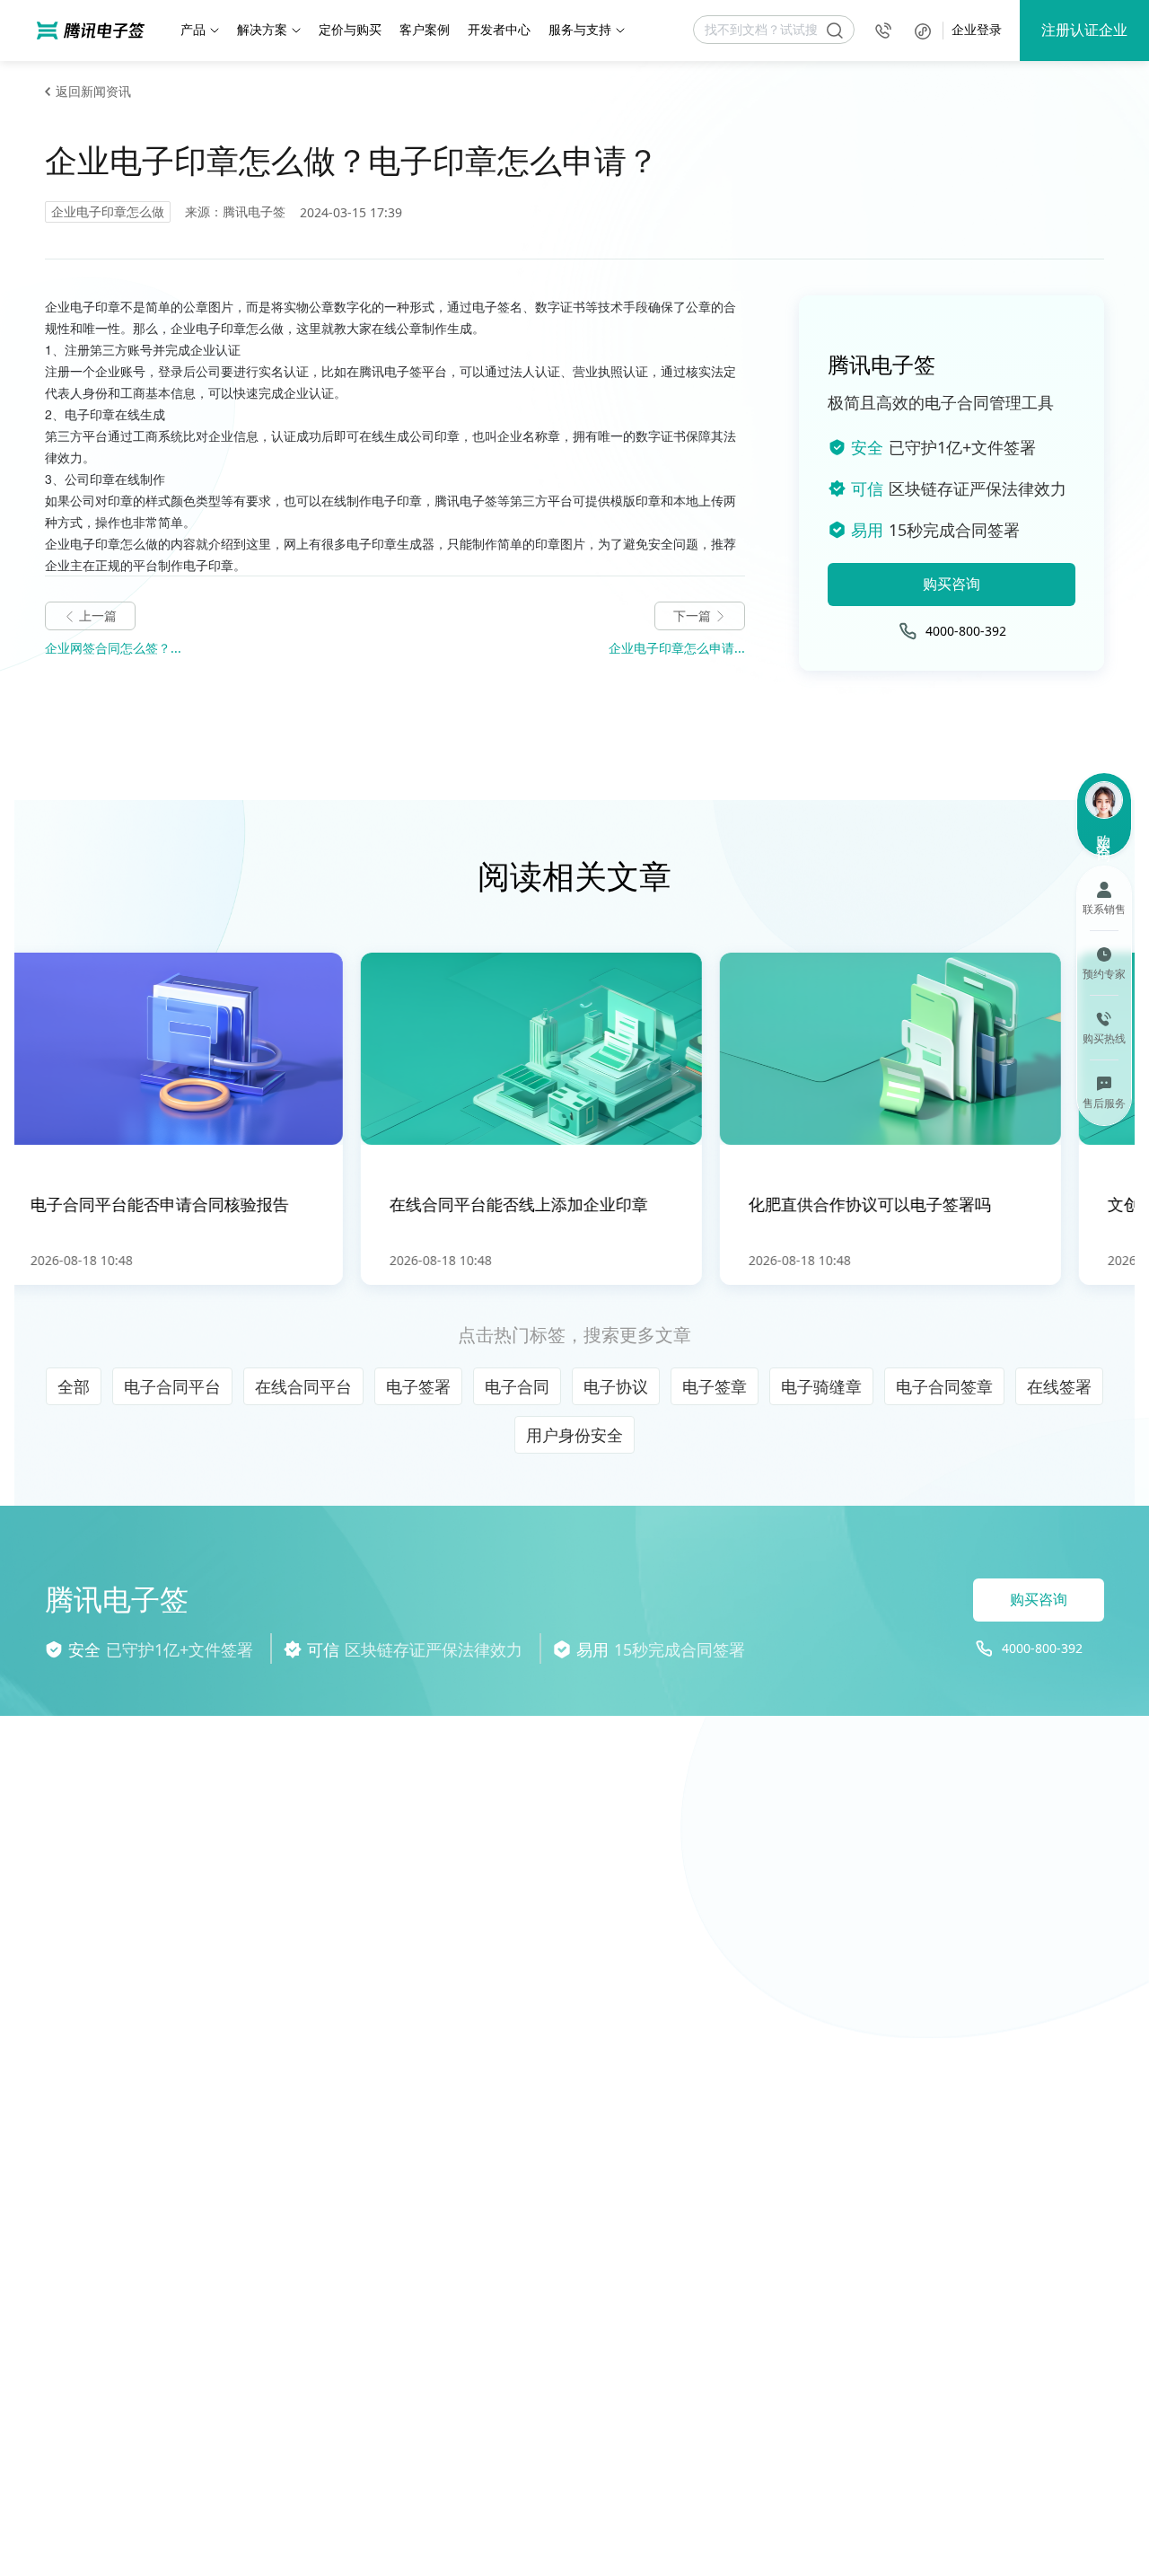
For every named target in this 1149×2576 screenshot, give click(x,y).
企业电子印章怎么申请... (677, 648)
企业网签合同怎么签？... (113, 648)
